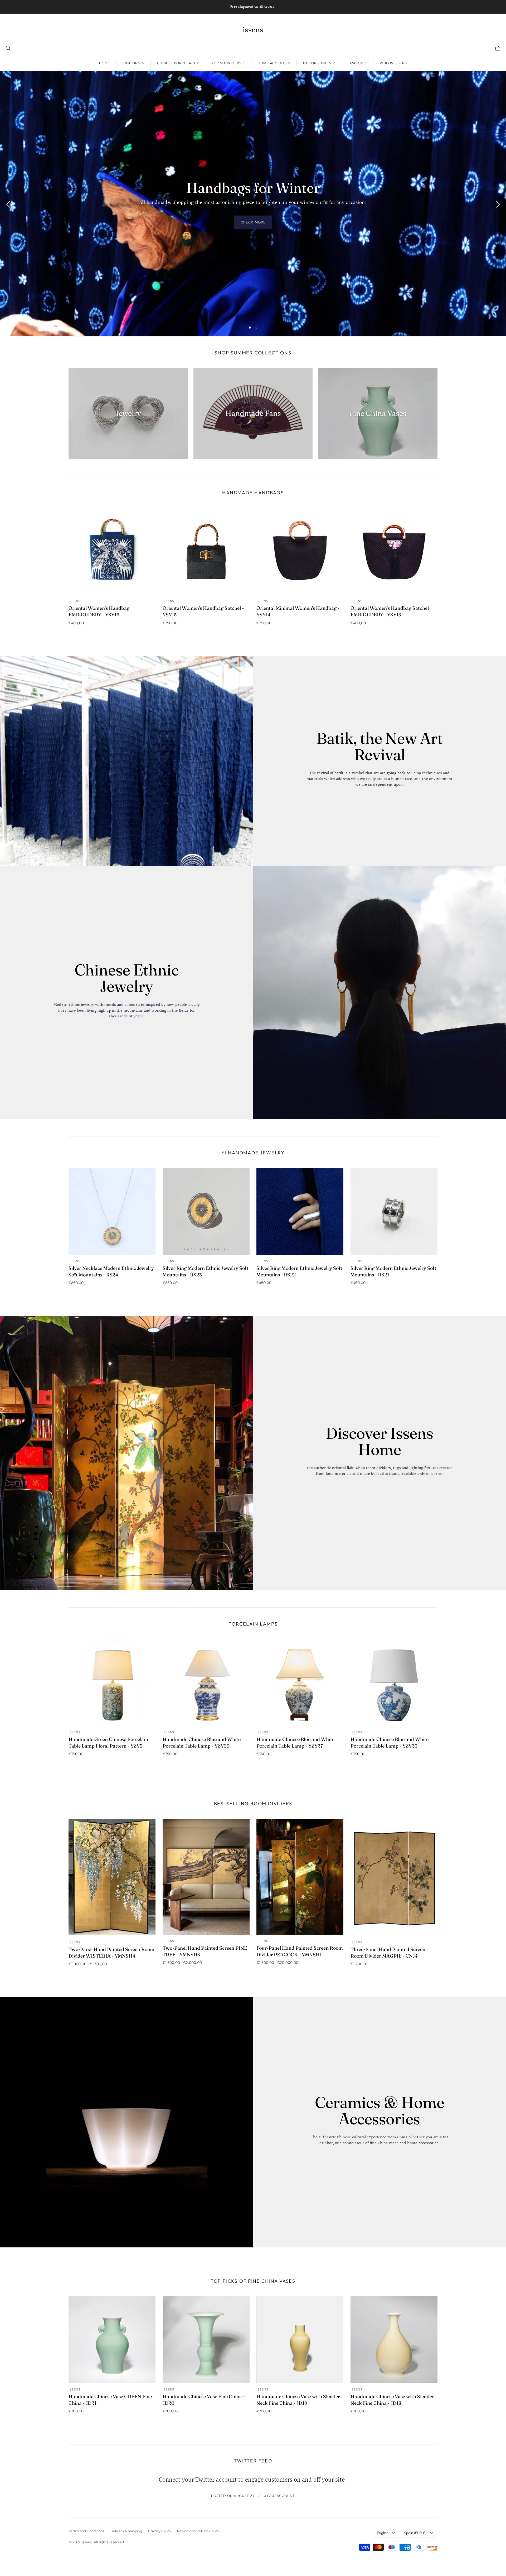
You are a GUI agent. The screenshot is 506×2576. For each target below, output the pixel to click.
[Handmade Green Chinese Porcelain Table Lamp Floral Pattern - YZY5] (112, 1682)
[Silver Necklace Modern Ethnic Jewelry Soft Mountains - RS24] (112, 1211)
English (383, 2533)
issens (253, 30)
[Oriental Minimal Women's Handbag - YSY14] (300, 551)
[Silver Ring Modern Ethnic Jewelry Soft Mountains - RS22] (300, 1211)
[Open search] (8, 48)
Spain (415, 2533)
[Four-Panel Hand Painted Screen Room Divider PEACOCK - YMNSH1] (300, 1877)
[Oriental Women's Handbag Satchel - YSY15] (206, 551)
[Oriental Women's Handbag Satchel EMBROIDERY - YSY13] (394, 551)
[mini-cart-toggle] (498, 48)
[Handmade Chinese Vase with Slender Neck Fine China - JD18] (394, 2340)
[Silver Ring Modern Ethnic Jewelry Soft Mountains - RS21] (394, 1211)
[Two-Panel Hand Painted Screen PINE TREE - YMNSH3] (206, 1877)
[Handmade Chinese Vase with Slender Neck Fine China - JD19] (300, 2340)
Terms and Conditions (86, 2531)
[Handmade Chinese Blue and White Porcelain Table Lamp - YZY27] (300, 1682)
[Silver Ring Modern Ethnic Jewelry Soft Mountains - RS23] (206, 1211)
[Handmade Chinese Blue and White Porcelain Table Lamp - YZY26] (394, 1682)
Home (105, 63)
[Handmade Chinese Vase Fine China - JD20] (206, 2340)
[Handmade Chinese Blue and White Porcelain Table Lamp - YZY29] (206, 1682)
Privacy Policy (160, 2531)
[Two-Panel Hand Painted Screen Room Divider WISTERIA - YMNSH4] (112, 1877)
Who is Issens (393, 63)
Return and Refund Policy (198, 2531)
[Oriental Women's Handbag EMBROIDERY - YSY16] (112, 551)
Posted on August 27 (233, 2496)
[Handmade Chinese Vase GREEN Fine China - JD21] (112, 2340)
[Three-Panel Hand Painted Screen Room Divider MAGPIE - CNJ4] (394, 1877)
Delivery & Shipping (126, 2531)
